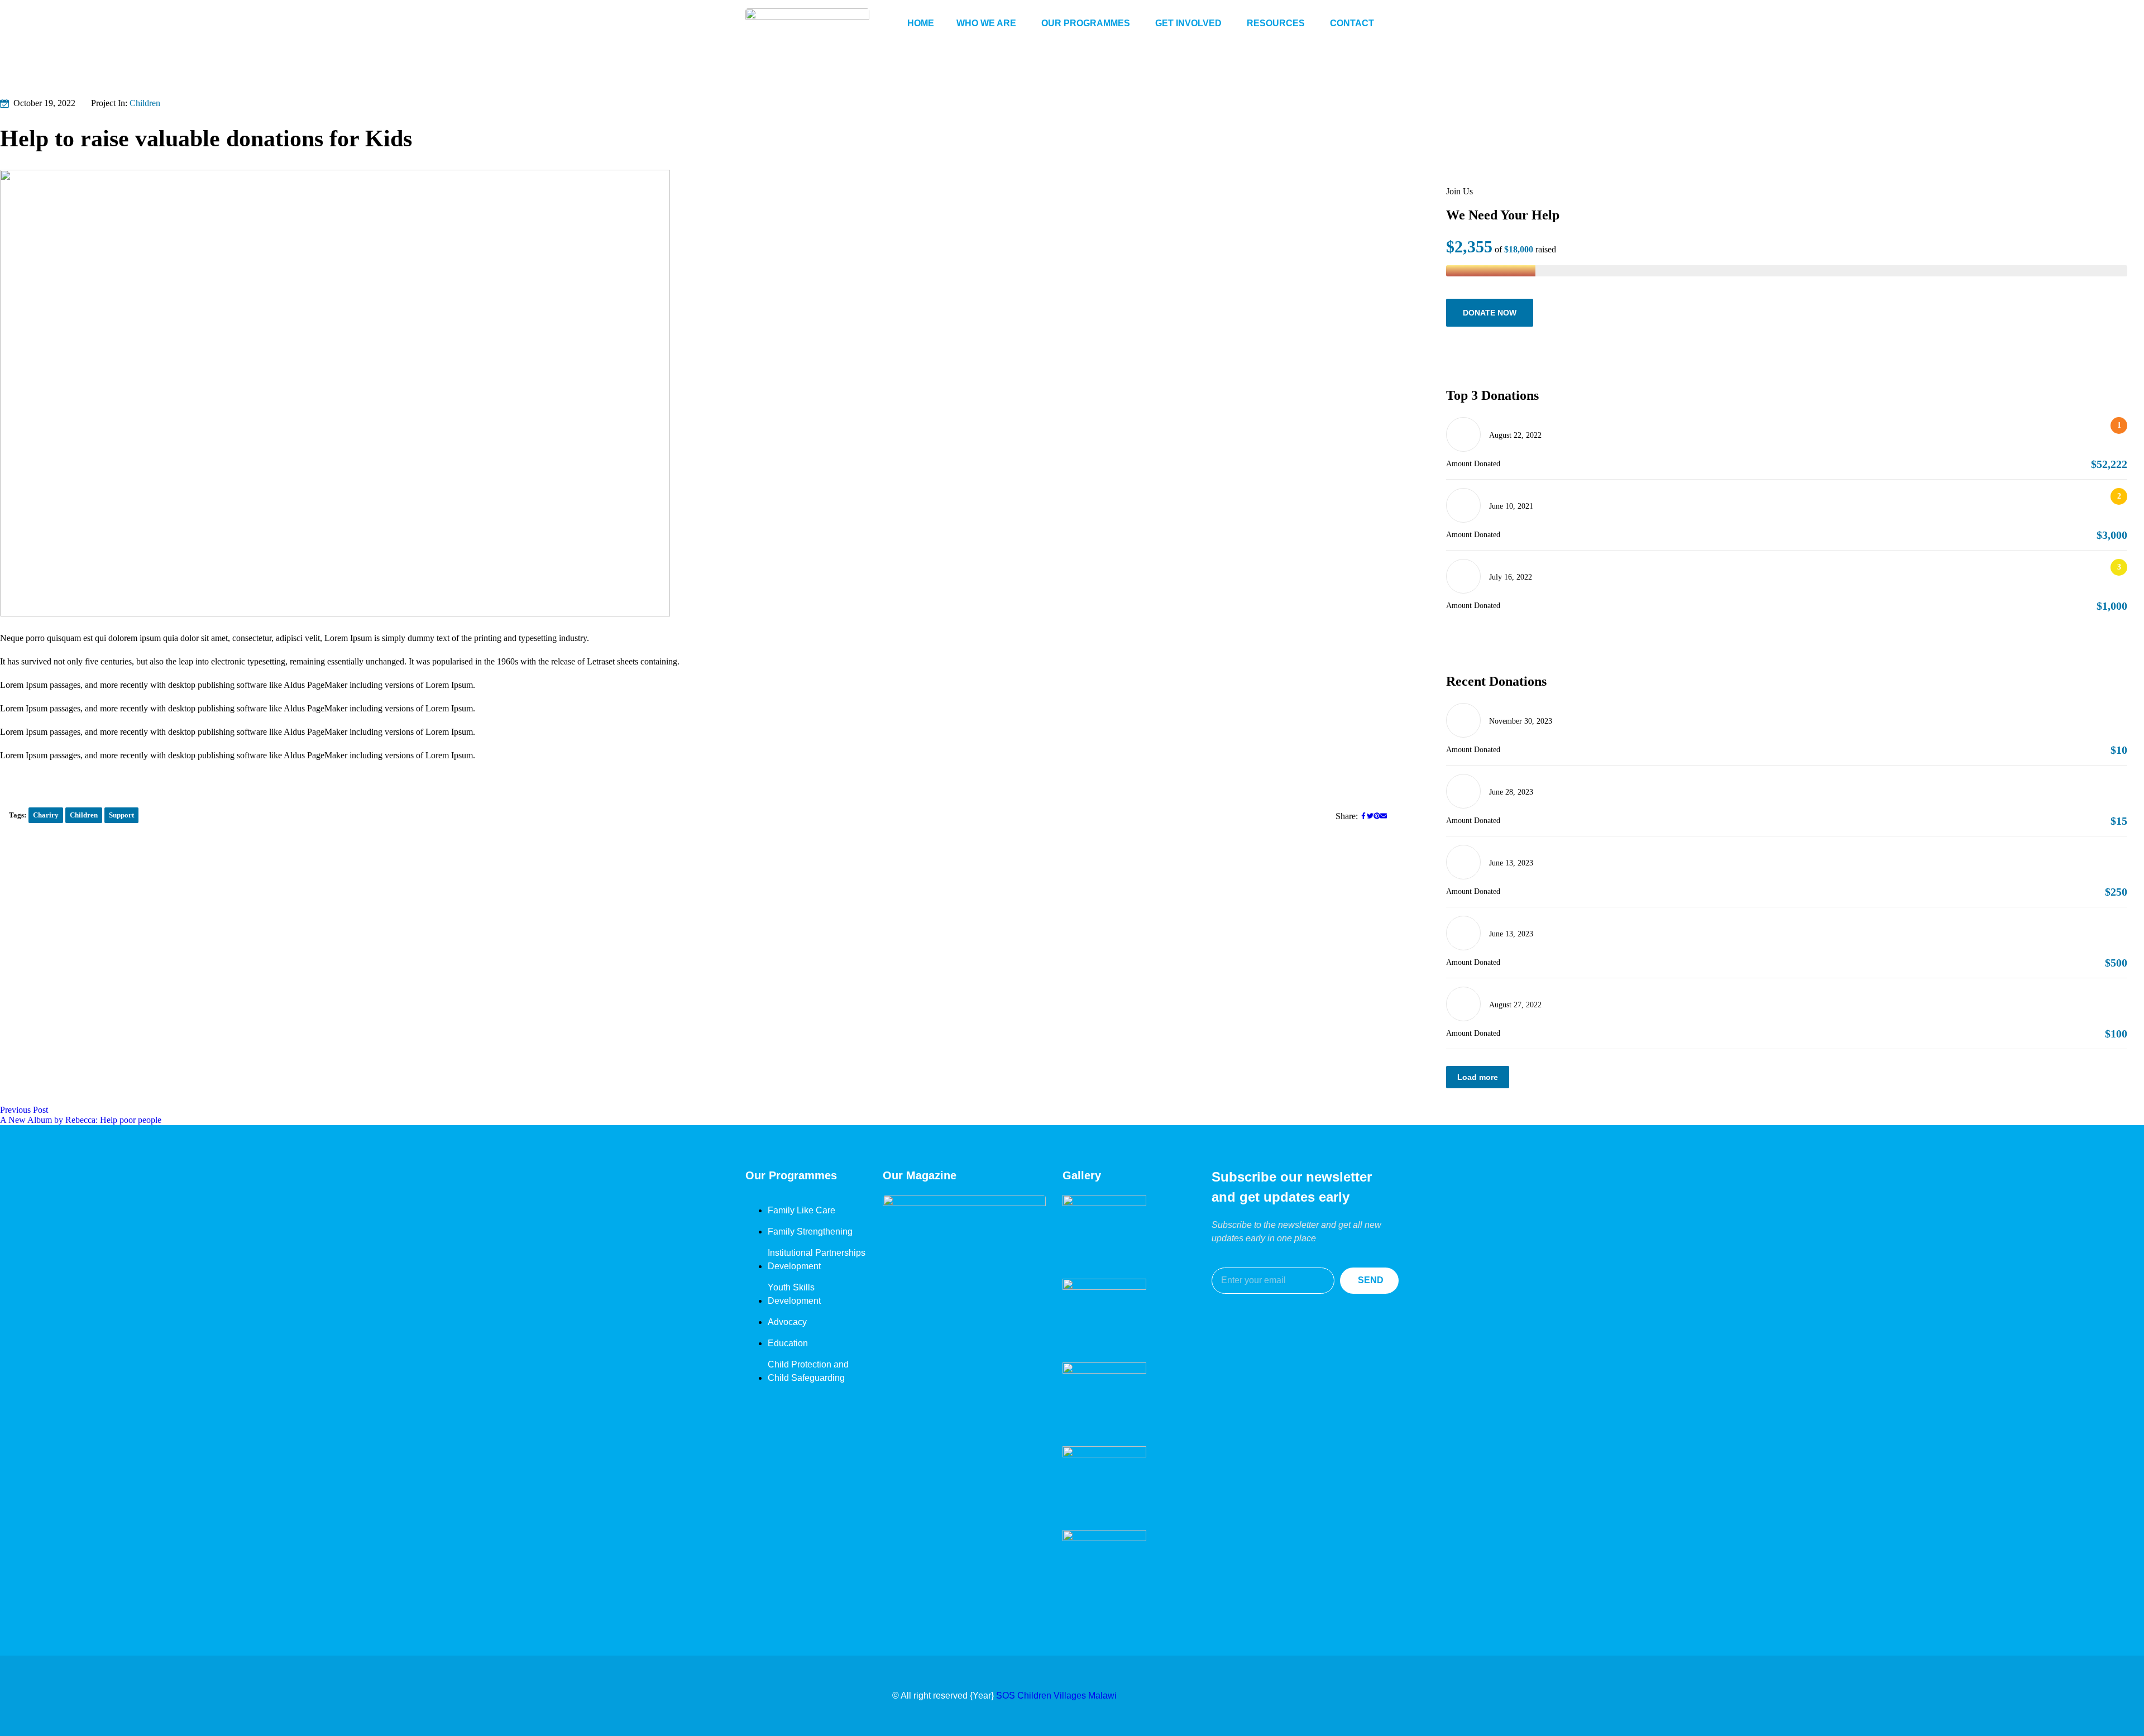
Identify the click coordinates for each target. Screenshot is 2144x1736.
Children (145, 103)
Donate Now (1490, 313)
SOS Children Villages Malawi (1056, 1696)
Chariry (46, 815)
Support (121, 815)
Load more (1478, 1077)
